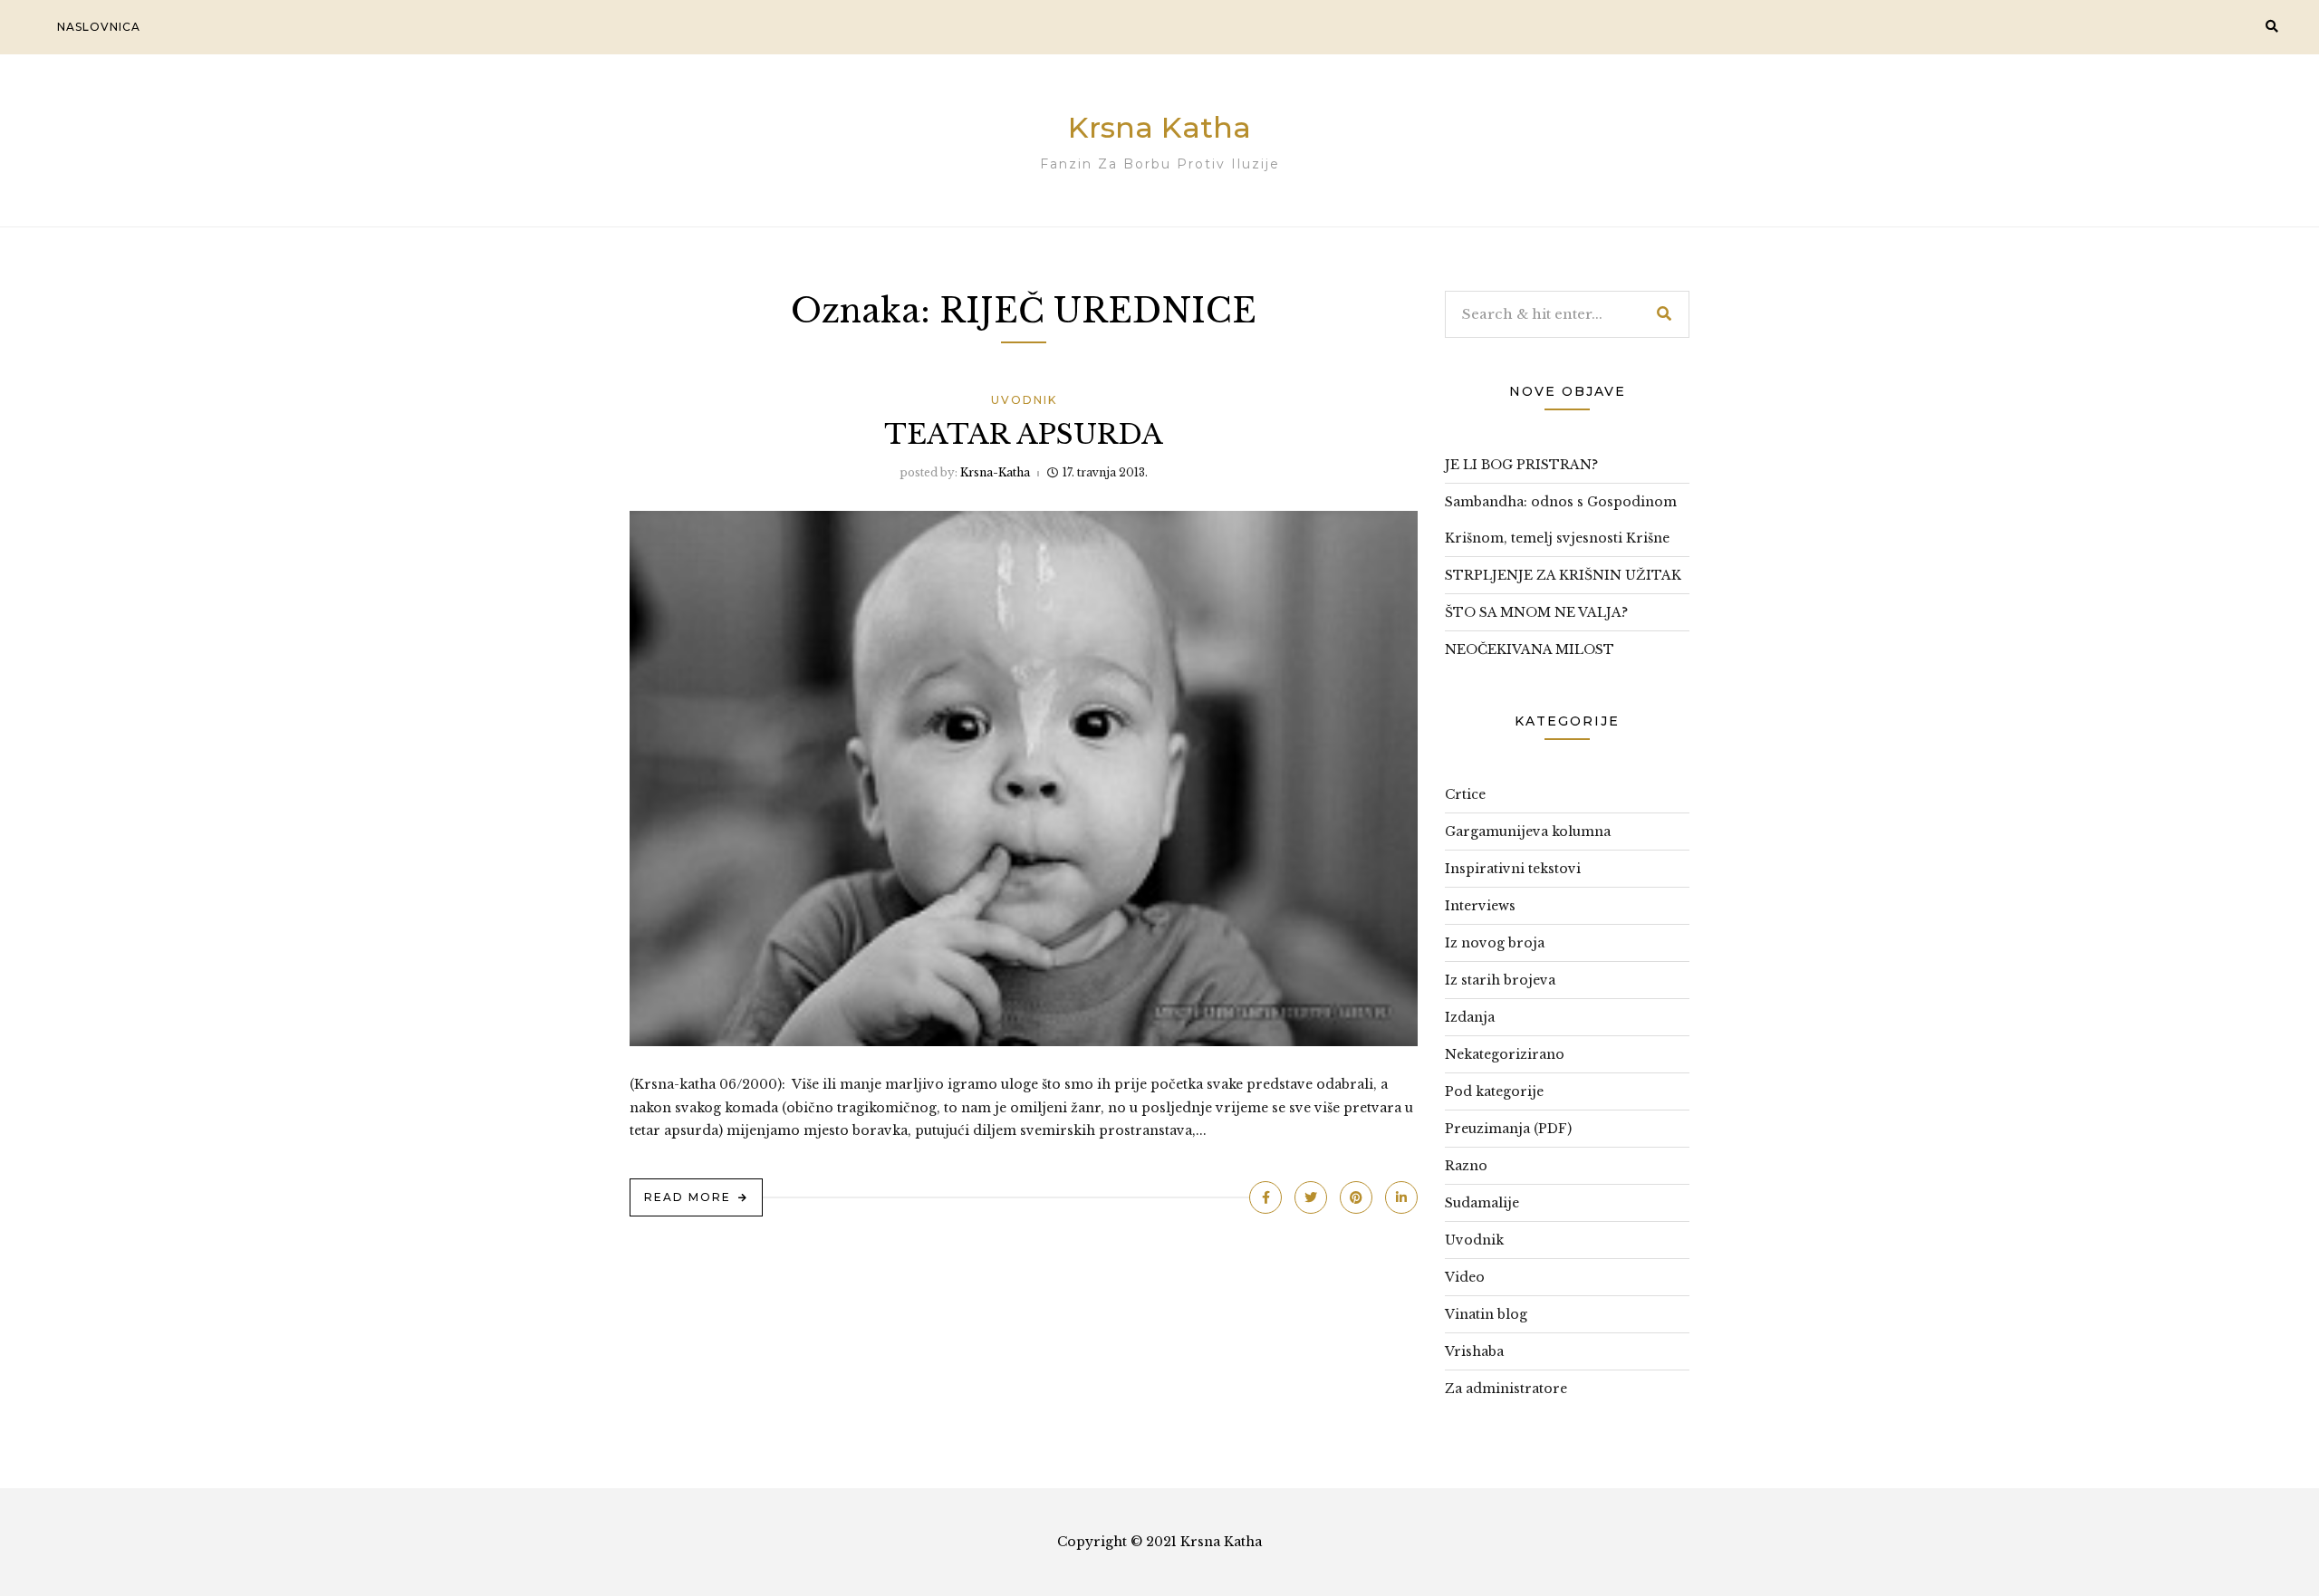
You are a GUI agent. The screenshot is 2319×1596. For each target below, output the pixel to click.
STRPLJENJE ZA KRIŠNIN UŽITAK (1563, 575)
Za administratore (1506, 1389)
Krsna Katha (1159, 127)
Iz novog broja (1495, 943)
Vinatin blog (1486, 1314)
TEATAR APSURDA (1024, 434)
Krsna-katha (995, 472)
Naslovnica (99, 27)
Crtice (1465, 794)
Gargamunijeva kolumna (1528, 832)
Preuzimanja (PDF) (1508, 1129)
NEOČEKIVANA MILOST (1530, 649)
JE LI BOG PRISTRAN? (1521, 465)
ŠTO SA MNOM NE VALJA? (1536, 612)
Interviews (1480, 906)
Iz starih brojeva (1500, 980)
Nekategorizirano (1505, 1054)
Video (1465, 1277)
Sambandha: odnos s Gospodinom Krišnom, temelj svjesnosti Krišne (1561, 520)
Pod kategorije (1494, 1091)
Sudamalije (1482, 1203)
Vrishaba (1474, 1351)
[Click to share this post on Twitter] (1311, 1197)
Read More (688, 1197)
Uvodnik (1024, 400)
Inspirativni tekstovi (1513, 869)
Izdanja (1470, 1017)
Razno (1466, 1166)
